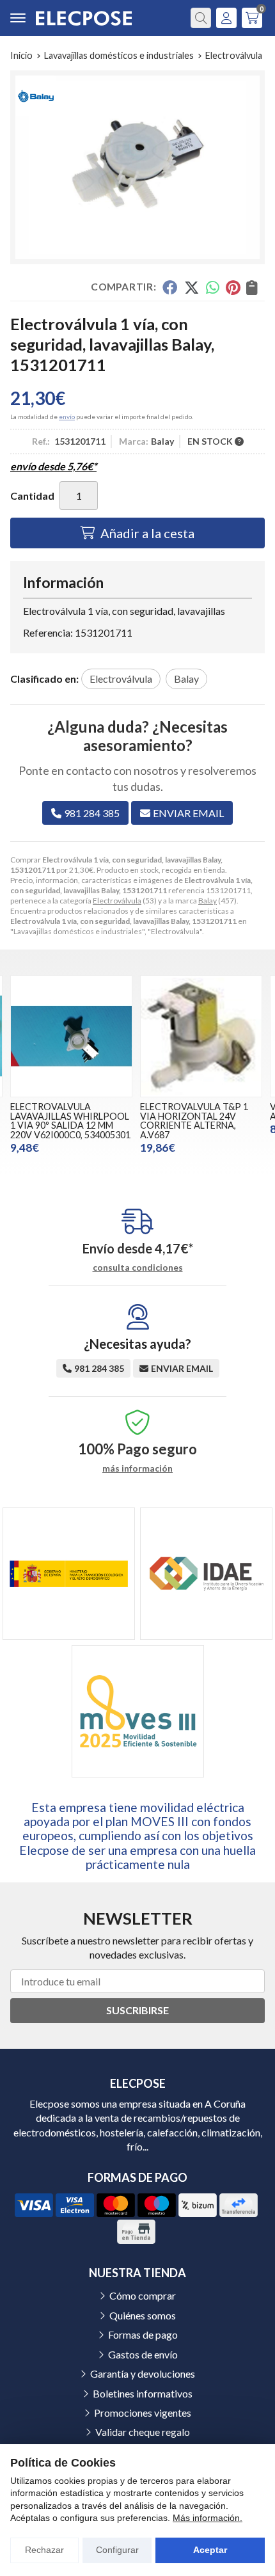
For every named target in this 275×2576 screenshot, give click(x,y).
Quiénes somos (143, 2315)
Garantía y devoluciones (143, 2373)
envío (67, 417)
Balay (208, 901)
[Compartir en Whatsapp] (213, 287)
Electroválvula (117, 901)
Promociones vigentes (143, 2413)
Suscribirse (137, 2010)
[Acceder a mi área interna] (226, 18)
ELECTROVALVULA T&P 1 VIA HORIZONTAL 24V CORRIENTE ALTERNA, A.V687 (194, 1120)
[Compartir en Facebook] (170, 287)
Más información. (208, 2518)
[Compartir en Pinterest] (233, 287)
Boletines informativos (143, 2393)
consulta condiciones (138, 1268)
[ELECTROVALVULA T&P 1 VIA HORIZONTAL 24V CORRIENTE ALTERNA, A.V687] (201, 1036)
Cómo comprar (143, 2295)
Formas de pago (143, 2334)
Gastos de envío (143, 2354)
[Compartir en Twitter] (192, 287)
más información (137, 1468)
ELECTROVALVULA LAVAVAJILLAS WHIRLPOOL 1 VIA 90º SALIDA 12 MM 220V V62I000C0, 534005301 (70, 1120)
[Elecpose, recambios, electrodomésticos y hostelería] (84, 18)
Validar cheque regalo (143, 2432)
